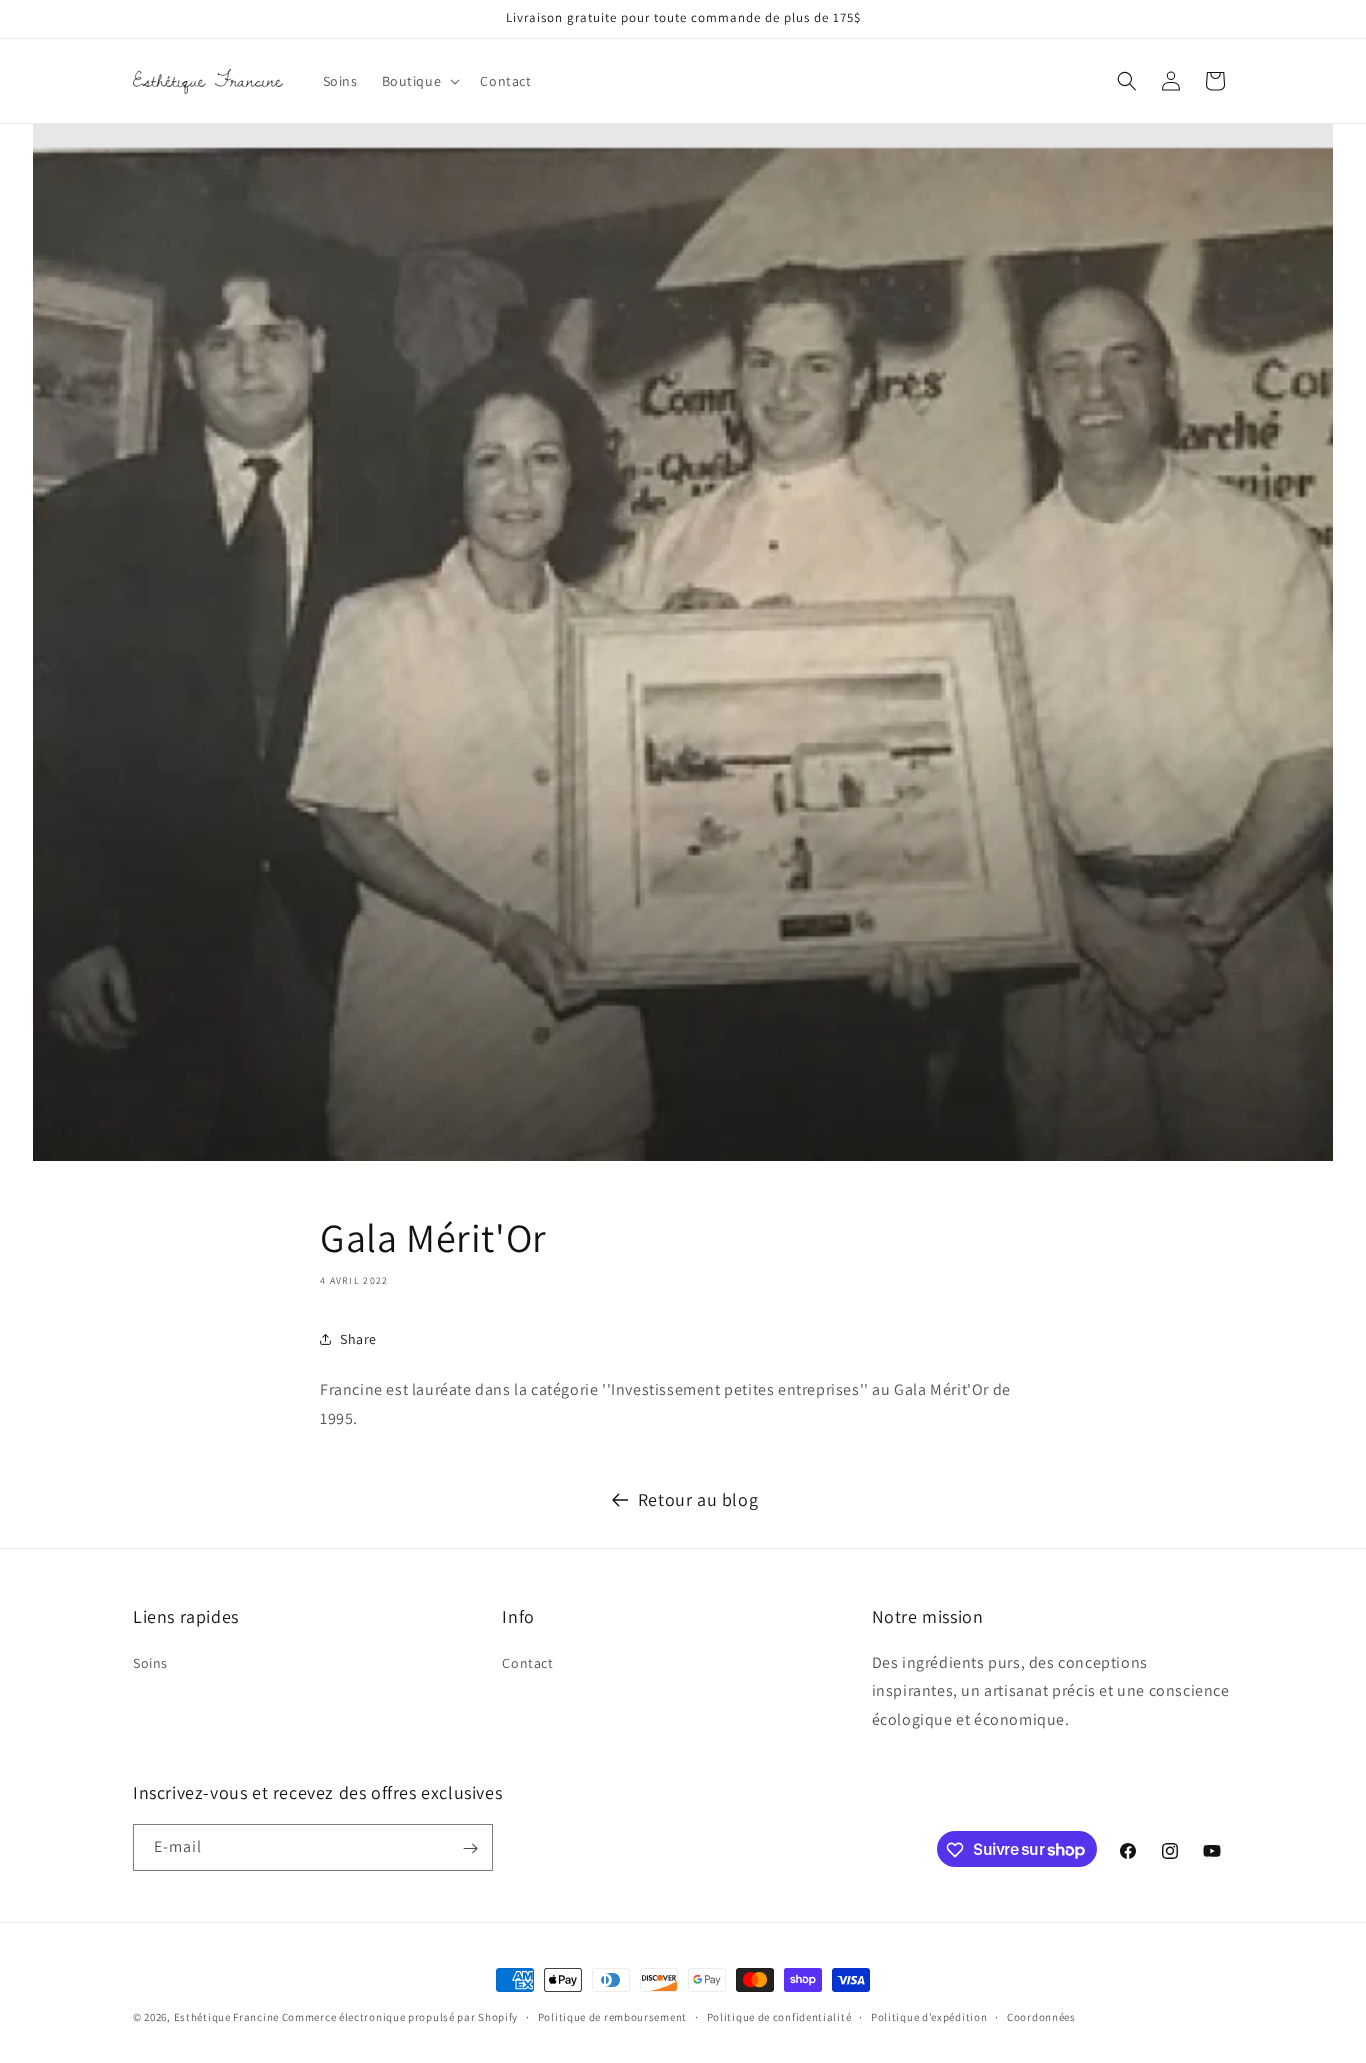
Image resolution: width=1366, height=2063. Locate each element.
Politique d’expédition (929, 2016)
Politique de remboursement (612, 2016)
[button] (419, 81)
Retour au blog (698, 1499)
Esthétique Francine (226, 2017)
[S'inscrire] (470, 1848)
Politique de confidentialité (779, 2016)
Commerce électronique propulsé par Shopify (400, 2017)
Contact (527, 1663)
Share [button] (358, 1339)
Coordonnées (1041, 2016)
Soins (150, 1663)
